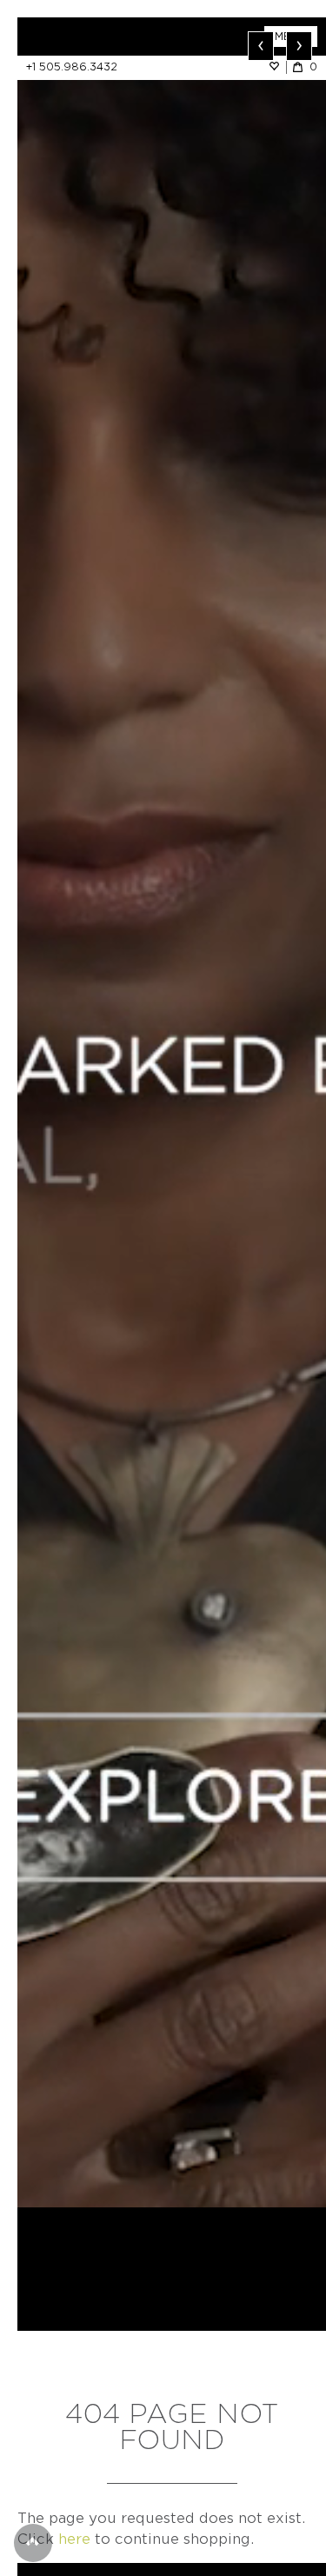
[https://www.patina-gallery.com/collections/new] (172, 1112)
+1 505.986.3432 (72, 67)
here (74, 2539)
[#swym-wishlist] (277, 67)
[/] (95, 37)
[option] (172, 1112)
